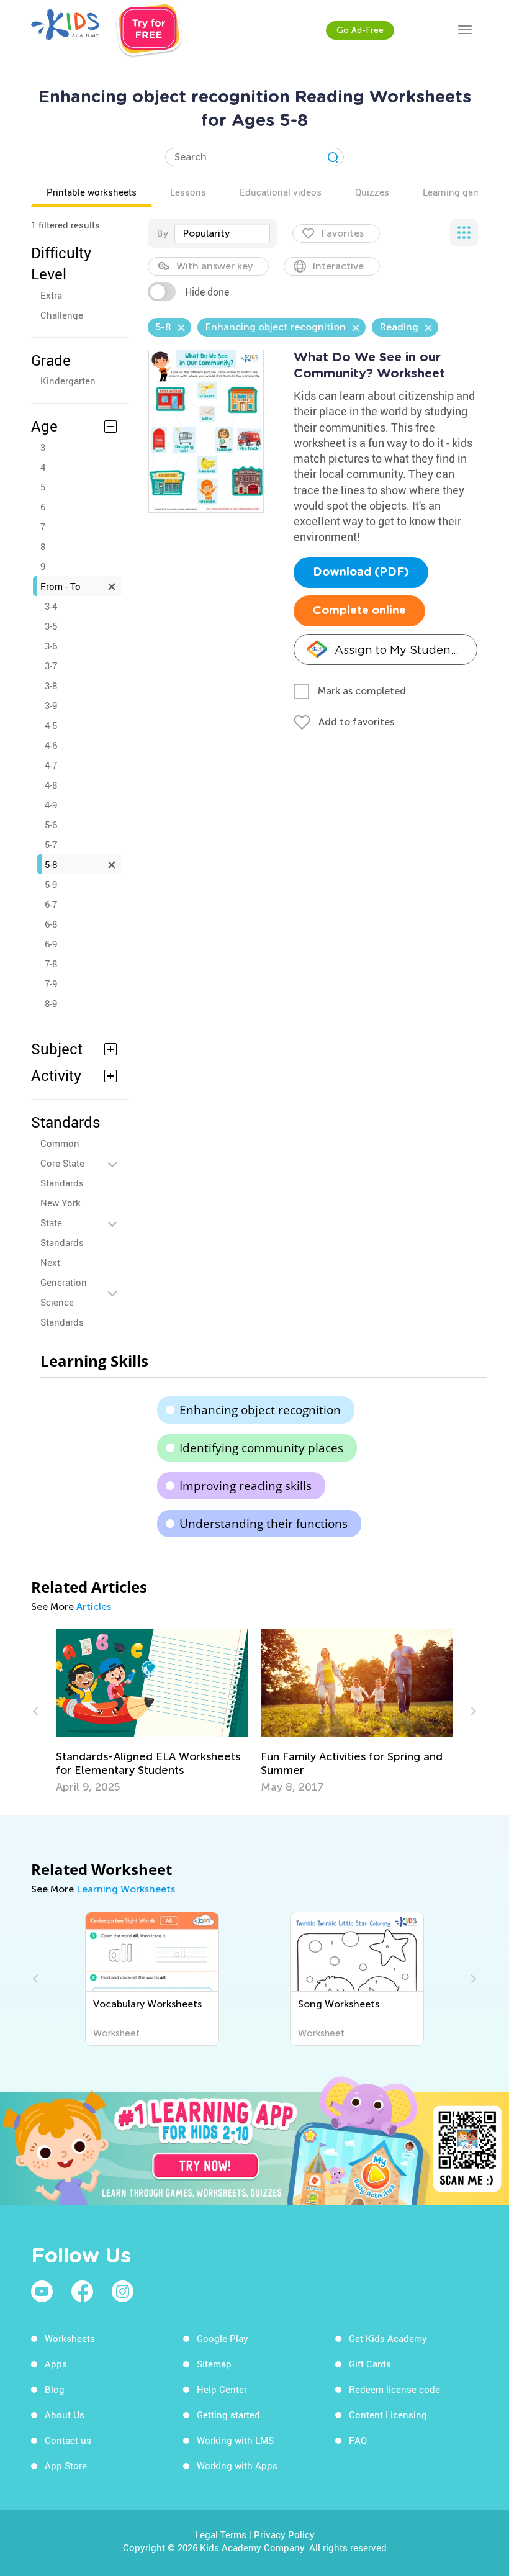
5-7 (51, 844)
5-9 (51, 884)
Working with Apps (237, 2465)
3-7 (51, 666)
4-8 (51, 785)
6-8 (51, 924)
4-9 (51, 805)
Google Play (223, 2338)
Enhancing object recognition (260, 1410)
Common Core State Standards (62, 1163)
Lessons (188, 192)
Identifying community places (261, 1448)
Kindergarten (68, 381)
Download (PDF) (361, 572)
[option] (152, 1711)
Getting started (228, 2415)
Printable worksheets (92, 192)
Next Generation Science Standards (64, 1292)
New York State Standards (62, 1222)
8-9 (51, 1003)
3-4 (51, 606)
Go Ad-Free (360, 30)
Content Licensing (388, 2415)
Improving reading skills (245, 1486)
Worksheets (70, 2338)
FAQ (358, 2440)
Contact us (68, 2440)
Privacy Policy (284, 2534)
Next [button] (472, 1711)
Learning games (457, 192)
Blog (55, 2389)
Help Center (222, 2389)
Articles (94, 1607)
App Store (66, 2465)
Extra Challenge (62, 305)
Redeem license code (394, 2389)
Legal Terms (221, 2534)
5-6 (51, 825)
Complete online (359, 611)
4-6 (51, 745)
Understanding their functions (264, 1524)
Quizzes (372, 192)
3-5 (51, 626)
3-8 (51, 685)
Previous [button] (37, 1711)
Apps (56, 2364)
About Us (65, 2415)
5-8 (51, 864)
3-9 (51, 705)
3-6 (51, 646)
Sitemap (214, 2364)
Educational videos (281, 192)
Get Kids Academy (388, 2338)
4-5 (51, 725)
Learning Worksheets (126, 1889)
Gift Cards (370, 2364)
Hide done (207, 292)
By (162, 233)
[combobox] (222, 233)
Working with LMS (235, 2440)
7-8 (51, 964)
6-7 (51, 904)
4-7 (51, 765)
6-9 (51, 944)
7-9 (51, 983)
